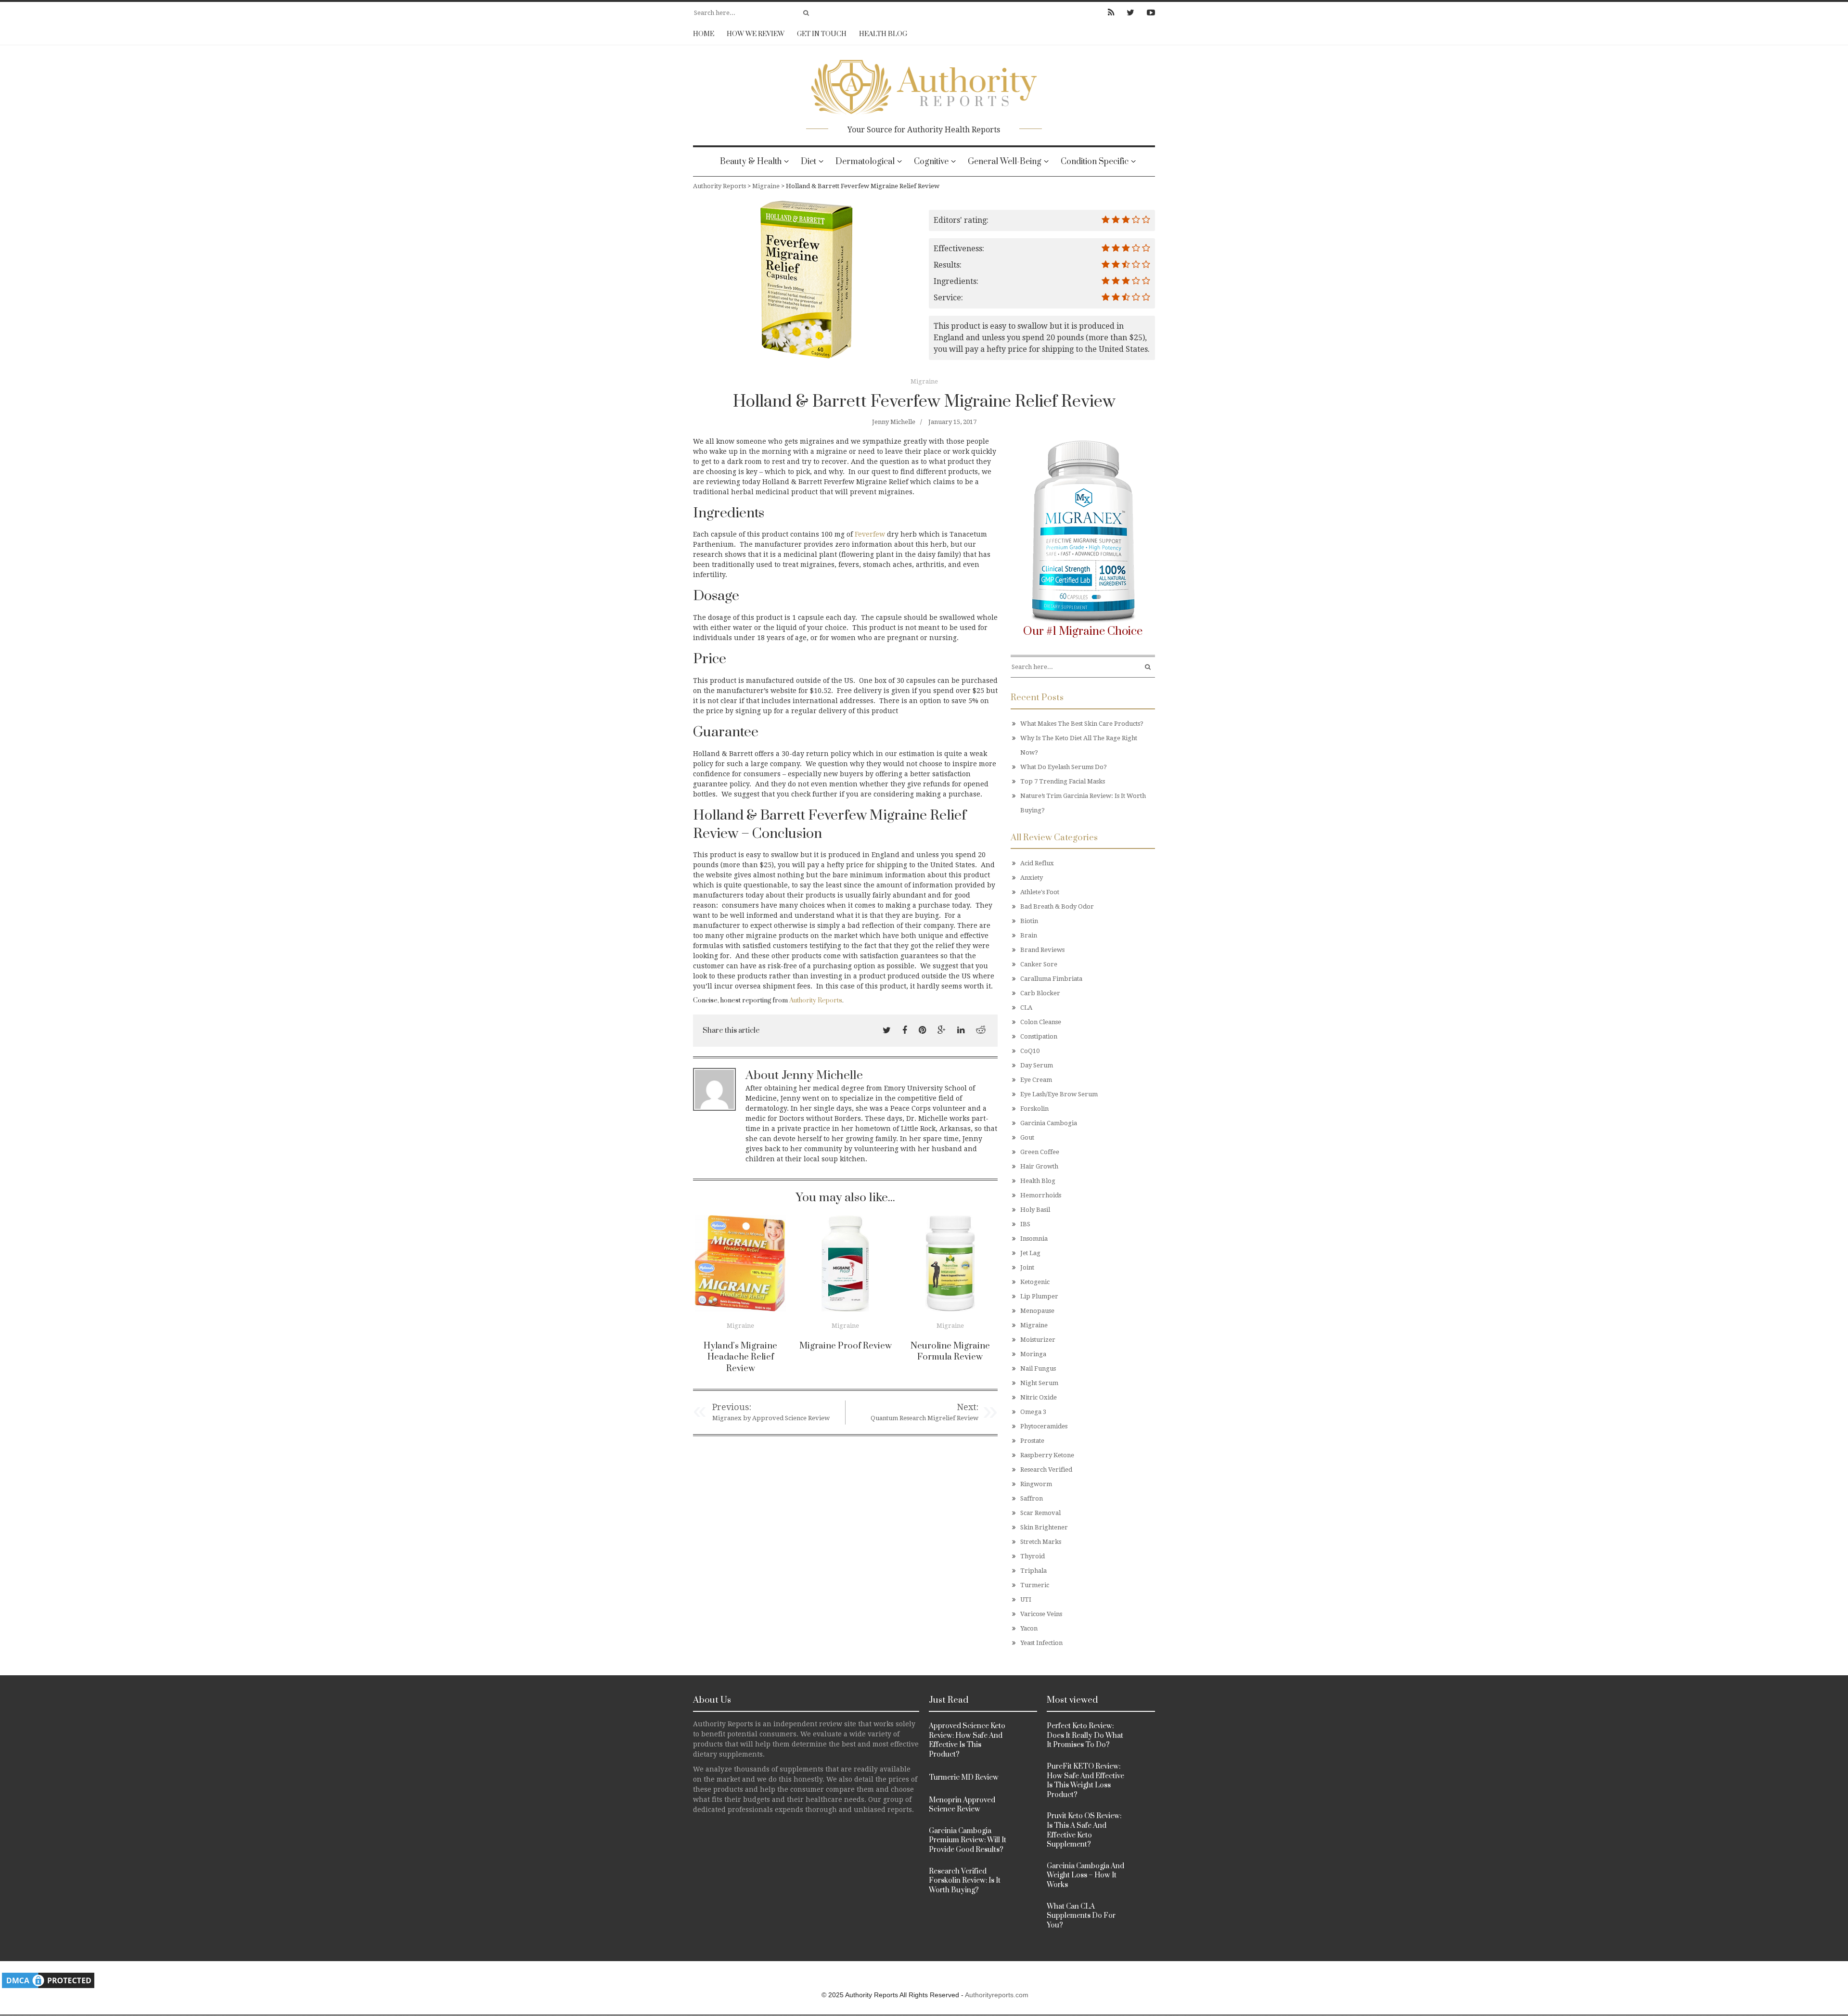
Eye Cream (1036, 1080)
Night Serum (1039, 1383)
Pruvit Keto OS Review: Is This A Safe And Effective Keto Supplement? (1084, 1830)
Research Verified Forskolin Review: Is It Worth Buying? (965, 1881)
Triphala (1033, 1571)
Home (704, 34)
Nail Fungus (1038, 1368)
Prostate (1032, 1441)
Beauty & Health (751, 162)
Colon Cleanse (1041, 1022)
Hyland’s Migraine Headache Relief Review (740, 1357)
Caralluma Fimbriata (1051, 979)
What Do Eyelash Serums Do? (1064, 767)
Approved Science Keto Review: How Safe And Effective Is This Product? (967, 1740)
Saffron (1032, 1498)
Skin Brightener (1044, 1527)
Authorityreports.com (997, 1995)
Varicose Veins (1041, 1614)
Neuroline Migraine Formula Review (950, 1352)
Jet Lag (1030, 1253)
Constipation (1039, 1036)
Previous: (732, 1407)
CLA (1026, 1008)
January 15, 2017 (952, 422)
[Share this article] (887, 1030)
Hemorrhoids (1041, 1195)
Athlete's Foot (1040, 892)
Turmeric (1035, 1585)
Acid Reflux (1037, 863)
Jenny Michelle (894, 422)
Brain (1029, 935)
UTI (1026, 1599)
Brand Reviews (1042, 950)
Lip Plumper (1039, 1296)
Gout (1027, 1137)
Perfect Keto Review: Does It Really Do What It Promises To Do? (1085, 1735)
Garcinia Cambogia (1049, 1123)
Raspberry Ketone (1047, 1455)
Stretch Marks (1041, 1542)
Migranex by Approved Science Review (771, 1418)
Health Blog (883, 34)
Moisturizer (1038, 1340)
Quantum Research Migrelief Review (924, 1418)
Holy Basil (1035, 1210)
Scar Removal (1040, 1513)
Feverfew (870, 534)
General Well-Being (1005, 162)
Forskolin (1034, 1109)
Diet (808, 162)
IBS (1025, 1224)
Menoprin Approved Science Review (962, 1805)
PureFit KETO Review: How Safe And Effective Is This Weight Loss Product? (1085, 1781)
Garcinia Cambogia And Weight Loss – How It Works (1085, 1875)
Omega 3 (1033, 1412)
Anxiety (1032, 878)
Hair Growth (1039, 1166)
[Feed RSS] (1111, 13)
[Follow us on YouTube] (1148, 13)
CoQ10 (1030, 1051)
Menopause (1037, 1311)
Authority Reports (816, 1001)
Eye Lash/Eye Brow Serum (1059, 1094)
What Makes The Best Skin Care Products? (1082, 724)
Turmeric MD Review (964, 1778)
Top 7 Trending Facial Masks (1063, 781)
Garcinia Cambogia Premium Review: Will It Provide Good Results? (968, 1840)
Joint (1027, 1267)
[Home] (924, 84)
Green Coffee (1040, 1152)
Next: (968, 1407)
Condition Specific (1095, 162)
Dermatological (865, 162)
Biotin (1029, 921)
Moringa (1033, 1354)
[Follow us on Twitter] (1130, 13)
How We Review (756, 34)
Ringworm (1036, 1484)
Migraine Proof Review (846, 1346)
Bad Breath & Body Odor (1057, 906)
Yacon (1029, 1628)
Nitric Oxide (1039, 1397)
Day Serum (1037, 1065)
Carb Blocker (1040, 993)
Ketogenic (1035, 1282)
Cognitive (931, 162)
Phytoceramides (1044, 1426)
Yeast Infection (1041, 1643)
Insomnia (1034, 1239)
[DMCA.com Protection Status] (48, 1980)
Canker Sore (1039, 964)
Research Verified (1046, 1470)
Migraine (924, 381)
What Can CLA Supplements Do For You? (1081, 1916)
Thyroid (1033, 1556)
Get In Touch (822, 34)
